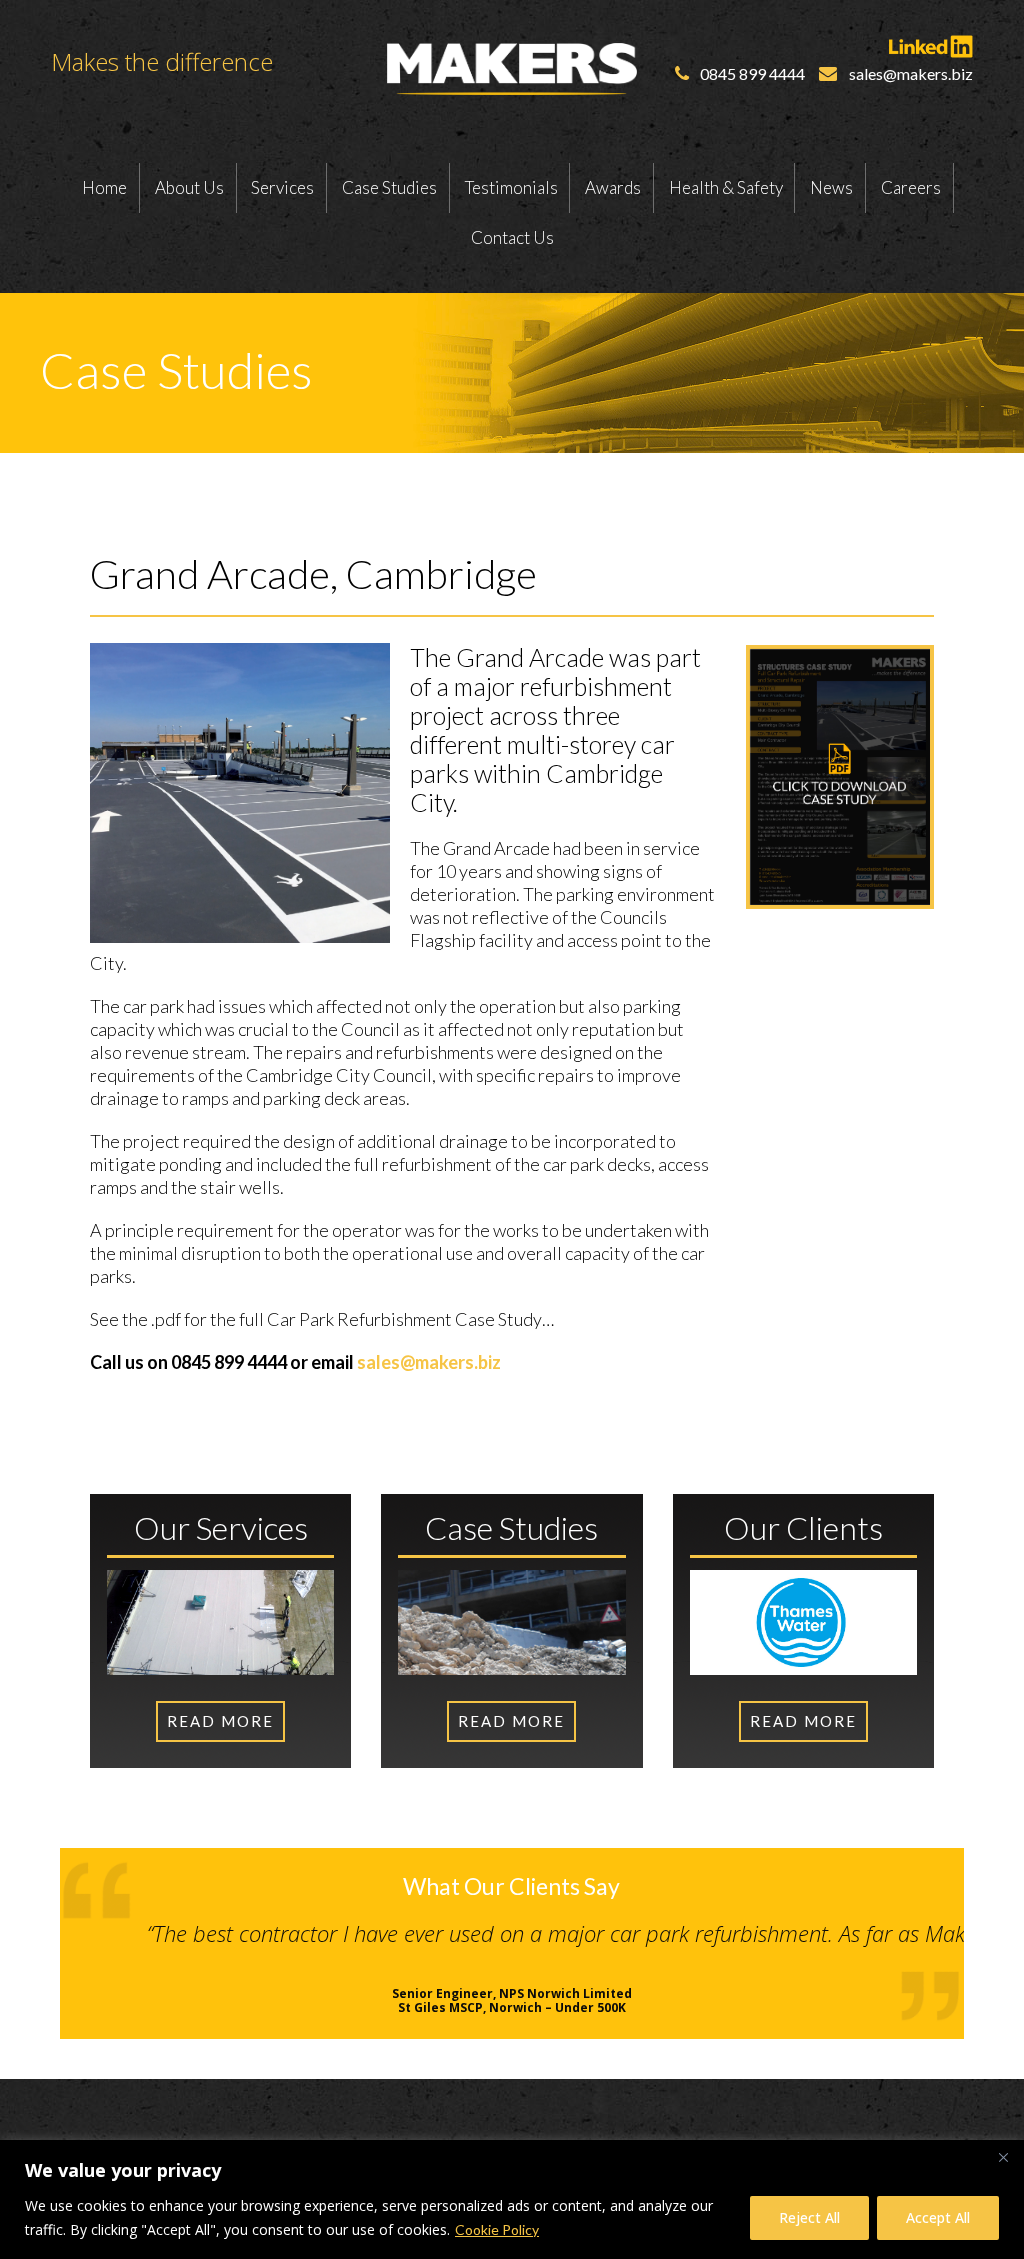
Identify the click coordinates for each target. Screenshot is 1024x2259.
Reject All (809, 2217)
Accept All (938, 2217)
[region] (512, 2199)
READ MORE (220, 1721)
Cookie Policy (497, 2229)
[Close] (1003, 2157)
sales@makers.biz (429, 1362)
